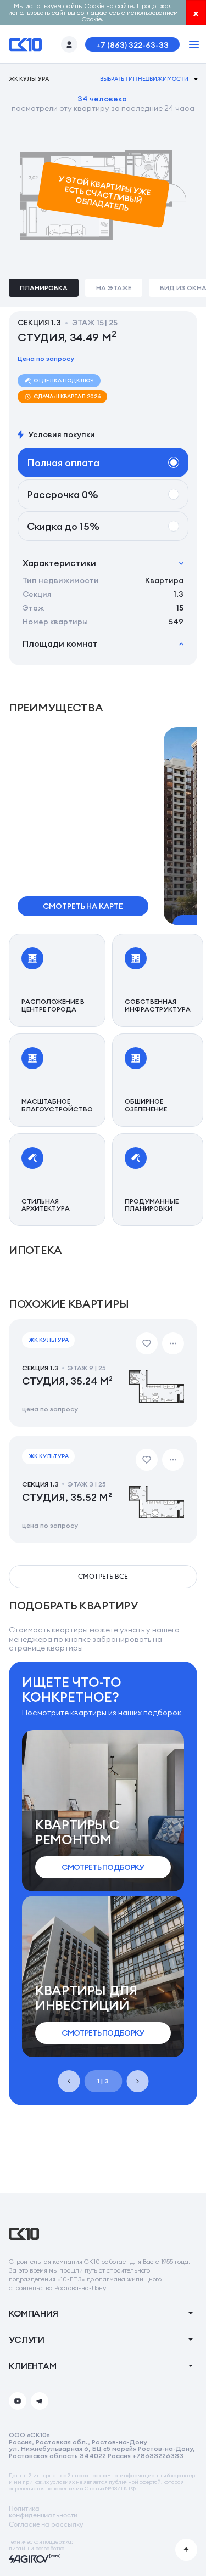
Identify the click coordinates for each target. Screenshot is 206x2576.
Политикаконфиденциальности (43, 2512)
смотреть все (103, 1576)
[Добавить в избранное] (147, 1343)
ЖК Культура (29, 79)
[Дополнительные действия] (173, 1343)
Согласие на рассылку (46, 2524)
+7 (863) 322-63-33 (132, 45)
